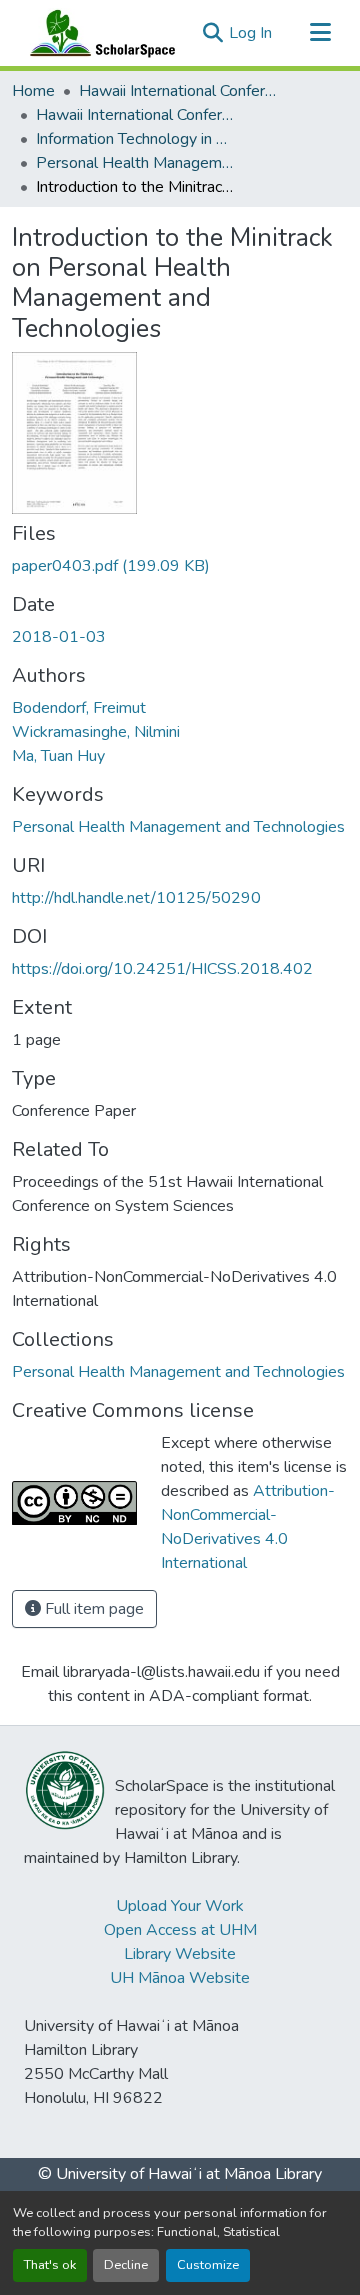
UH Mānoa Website (180, 1978)
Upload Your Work (180, 1906)
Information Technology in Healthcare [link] (136, 139)
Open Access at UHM (180, 1930)
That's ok (50, 2265)
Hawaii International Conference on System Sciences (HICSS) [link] (179, 91)
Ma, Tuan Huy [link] (58, 756)
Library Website (180, 1954)
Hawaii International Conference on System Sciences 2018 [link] (136, 115)
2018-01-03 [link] (59, 637)
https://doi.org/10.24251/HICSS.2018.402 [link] (162, 969)
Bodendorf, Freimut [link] (79, 708)
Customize (208, 2265)
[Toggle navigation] (320, 33)
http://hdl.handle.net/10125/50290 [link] (136, 898)
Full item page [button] (92, 1609)
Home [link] (33, 91)
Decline (126, 2265)
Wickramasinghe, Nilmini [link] (96, 732)
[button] (98, 33)
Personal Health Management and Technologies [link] (136, 163)
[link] (180, 566)
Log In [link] (250, 33)
